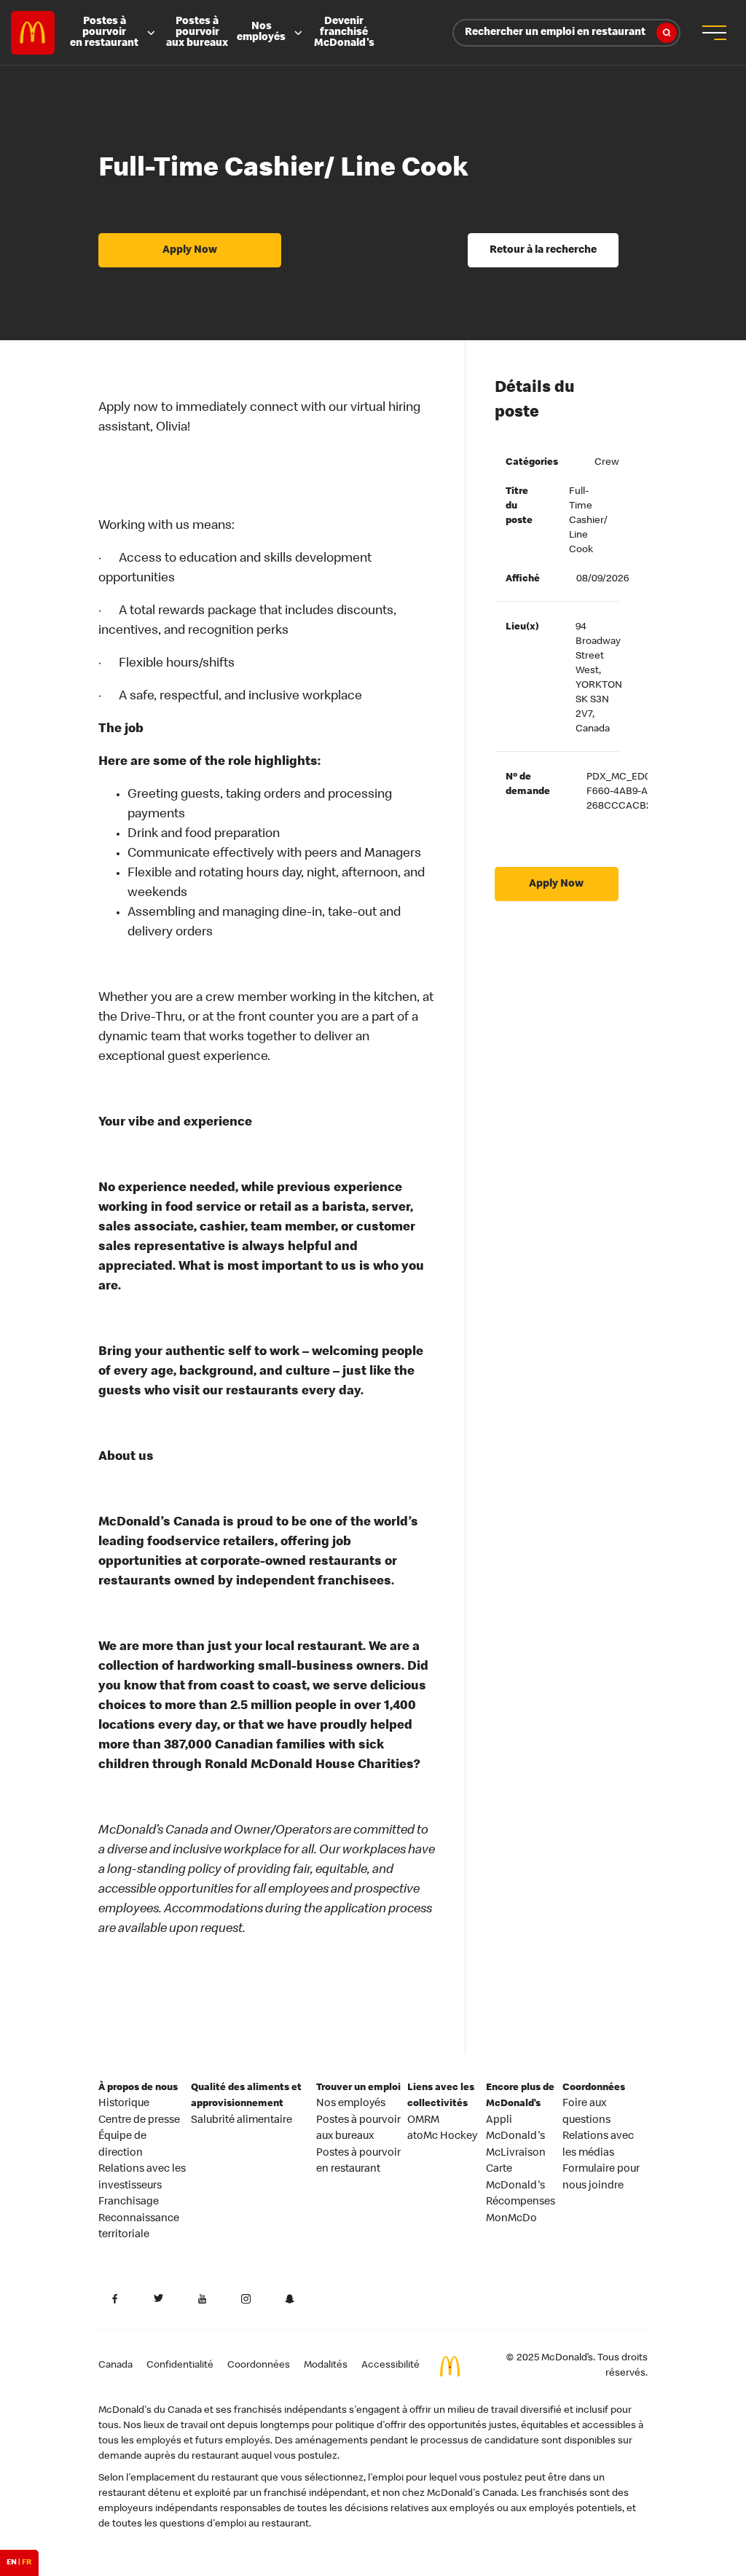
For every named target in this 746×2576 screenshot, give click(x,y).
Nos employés (261, 32)
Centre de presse (139, 2121)
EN (12, 2563)
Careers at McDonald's (33, 33)
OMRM (423, 2121)
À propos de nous (138, 2088)
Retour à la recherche (543, 251)
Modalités (326, 2365)
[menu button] (713, 33)
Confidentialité (180, 2365)
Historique (124, 2104)
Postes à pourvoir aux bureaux (197, 33)
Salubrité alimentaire (242, 2121)
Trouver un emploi (358, 2088)
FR (27, 2563)
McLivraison (516, 2153)
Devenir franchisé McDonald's (344, 33)
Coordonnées (594, 2088)
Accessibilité (390, 2365)
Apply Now (190, 251)
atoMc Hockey (442, 2137)
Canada (115, 2365)
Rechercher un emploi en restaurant (555, 33)
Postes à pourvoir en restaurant (104, 33)
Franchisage (129, 2202)
